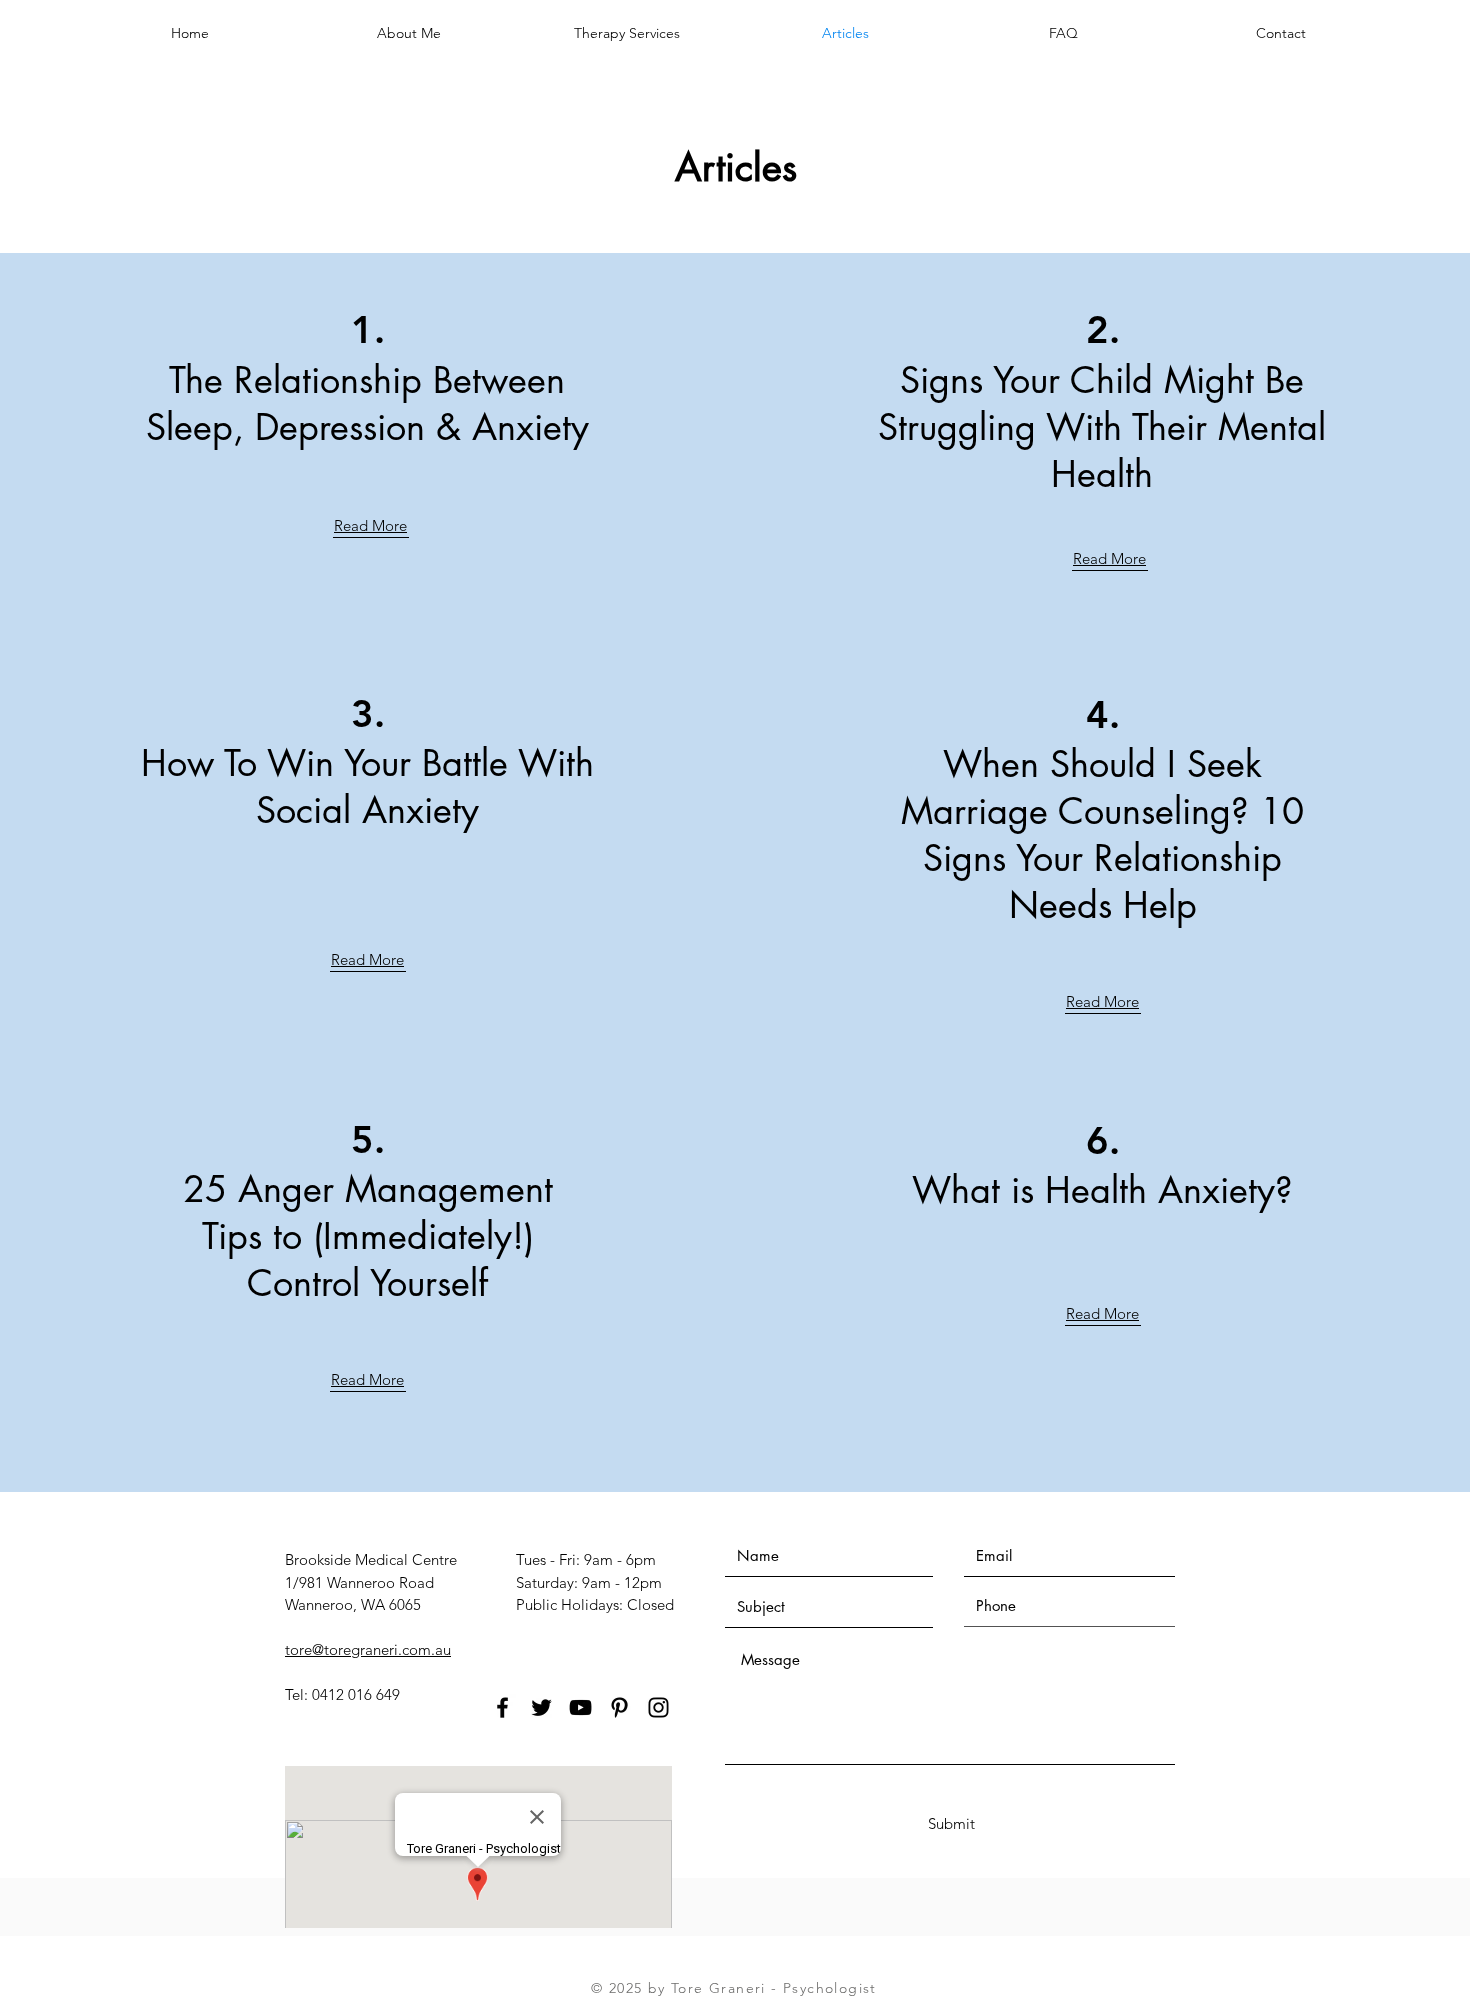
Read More (370, 525)
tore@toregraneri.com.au (368, 1649)
